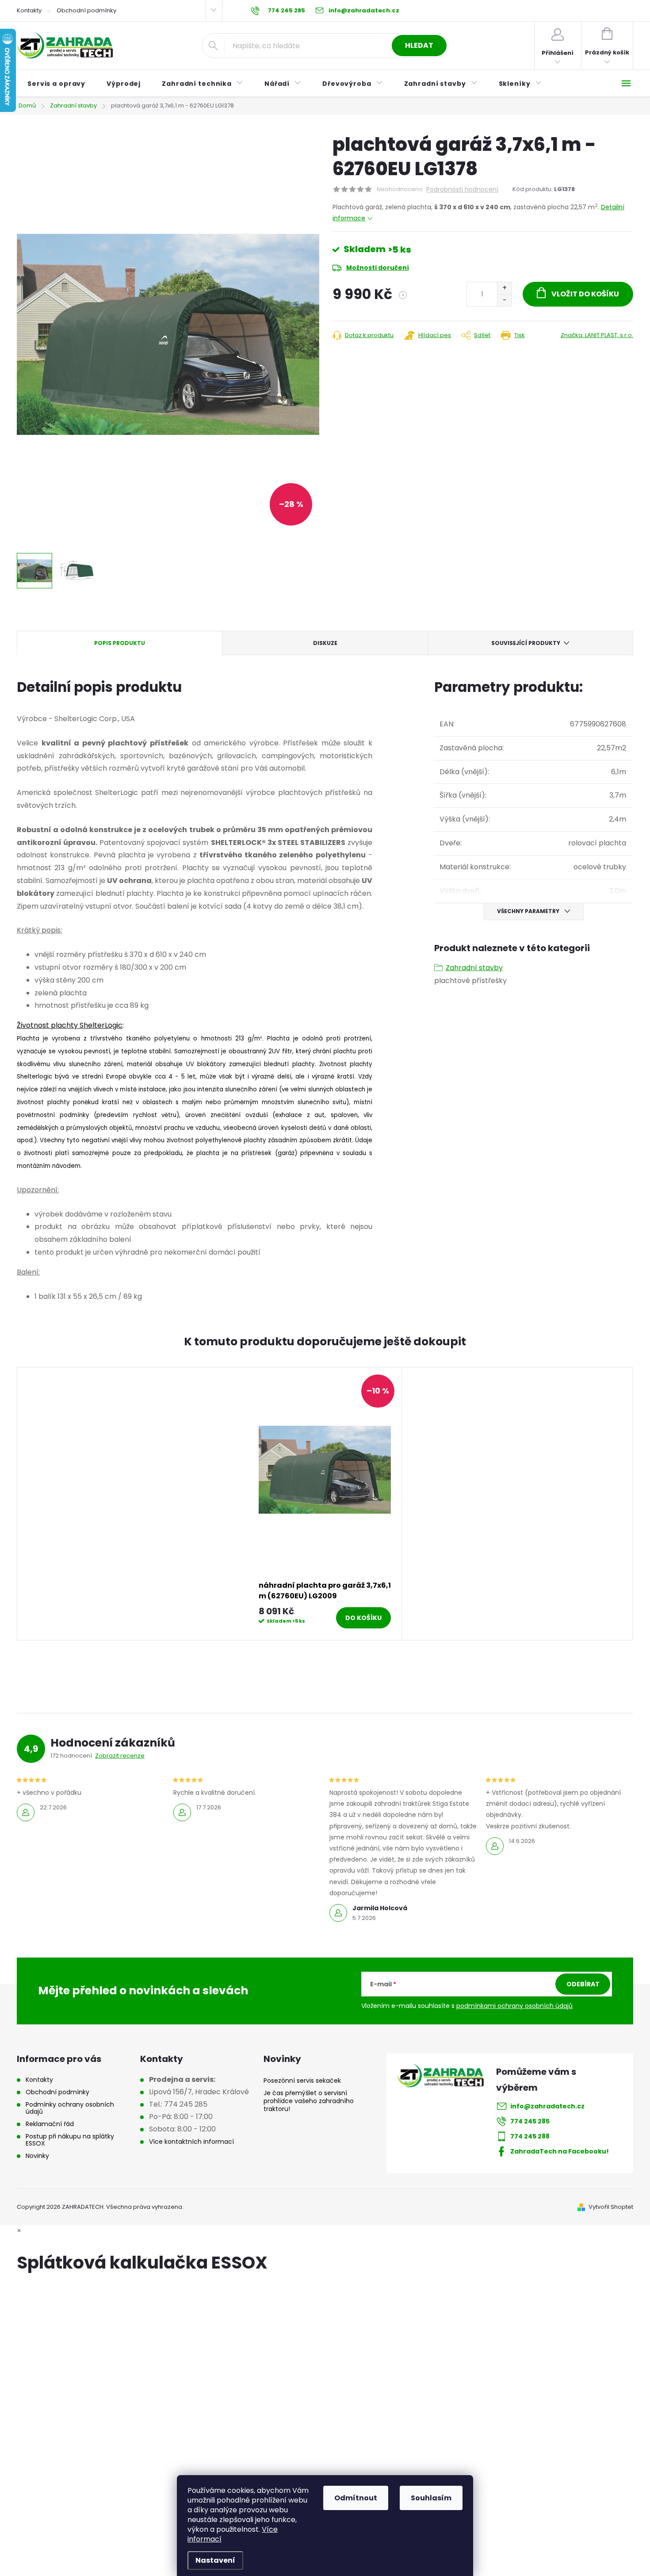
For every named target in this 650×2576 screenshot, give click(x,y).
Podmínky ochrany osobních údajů (70, 2108)
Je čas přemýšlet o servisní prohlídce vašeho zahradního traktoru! (309, 2101)
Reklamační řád (50, 2124)
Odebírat (583, 1984)
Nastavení (215, 2560)
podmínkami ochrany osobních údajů (514, 2006)
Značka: (597, 335)
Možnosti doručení (378, 268)
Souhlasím (431, 2498)
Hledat (419, 45)
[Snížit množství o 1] (504, 300)
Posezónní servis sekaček (302, 2081)
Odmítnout (356, 2498)
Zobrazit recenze (120, 1756)
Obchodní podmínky (86, 10)
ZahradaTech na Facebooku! (560, 2151)
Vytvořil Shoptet (611, 2207)
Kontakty (29, 10)
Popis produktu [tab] (120, 643)
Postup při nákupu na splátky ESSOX (70, 2140)
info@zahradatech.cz (547, 2106)
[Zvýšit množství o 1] (504, 288)
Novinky (37, 2156)
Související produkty (526, 643)
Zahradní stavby (474, 968)
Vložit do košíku (585, 294)
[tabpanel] (325, 1504)
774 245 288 (530, 2136)
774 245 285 (530, 2121)
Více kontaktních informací (191, 2142)
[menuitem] (56, 84)
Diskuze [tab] (325, 643)
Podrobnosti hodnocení (462, 190)
